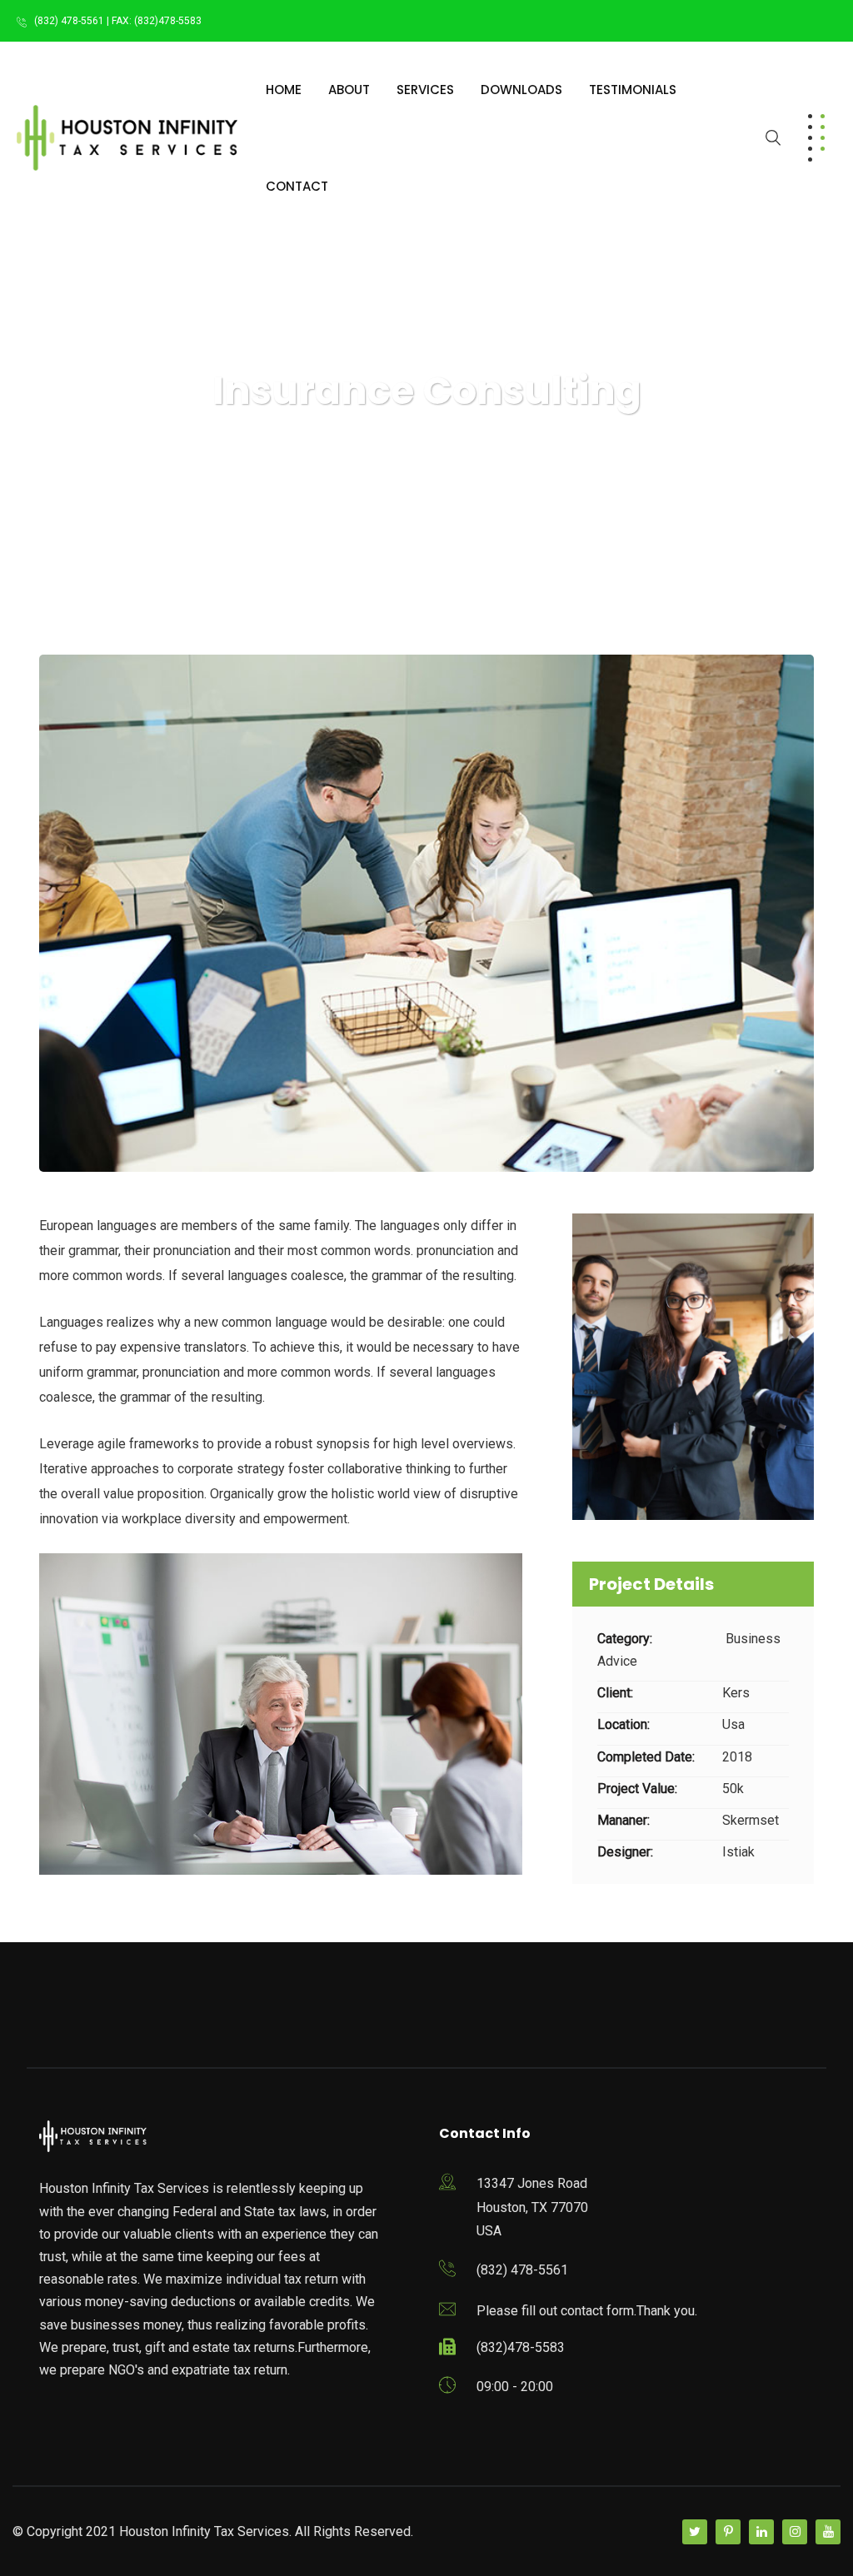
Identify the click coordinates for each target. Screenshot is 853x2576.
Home (284, 90)
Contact (297, 186)
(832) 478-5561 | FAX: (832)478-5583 (118, 21)
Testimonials (633, 90)
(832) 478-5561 (522, 2270)
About (349, 90)
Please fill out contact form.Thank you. (587, 2311)
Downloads (521, 90)
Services (425, 90)
